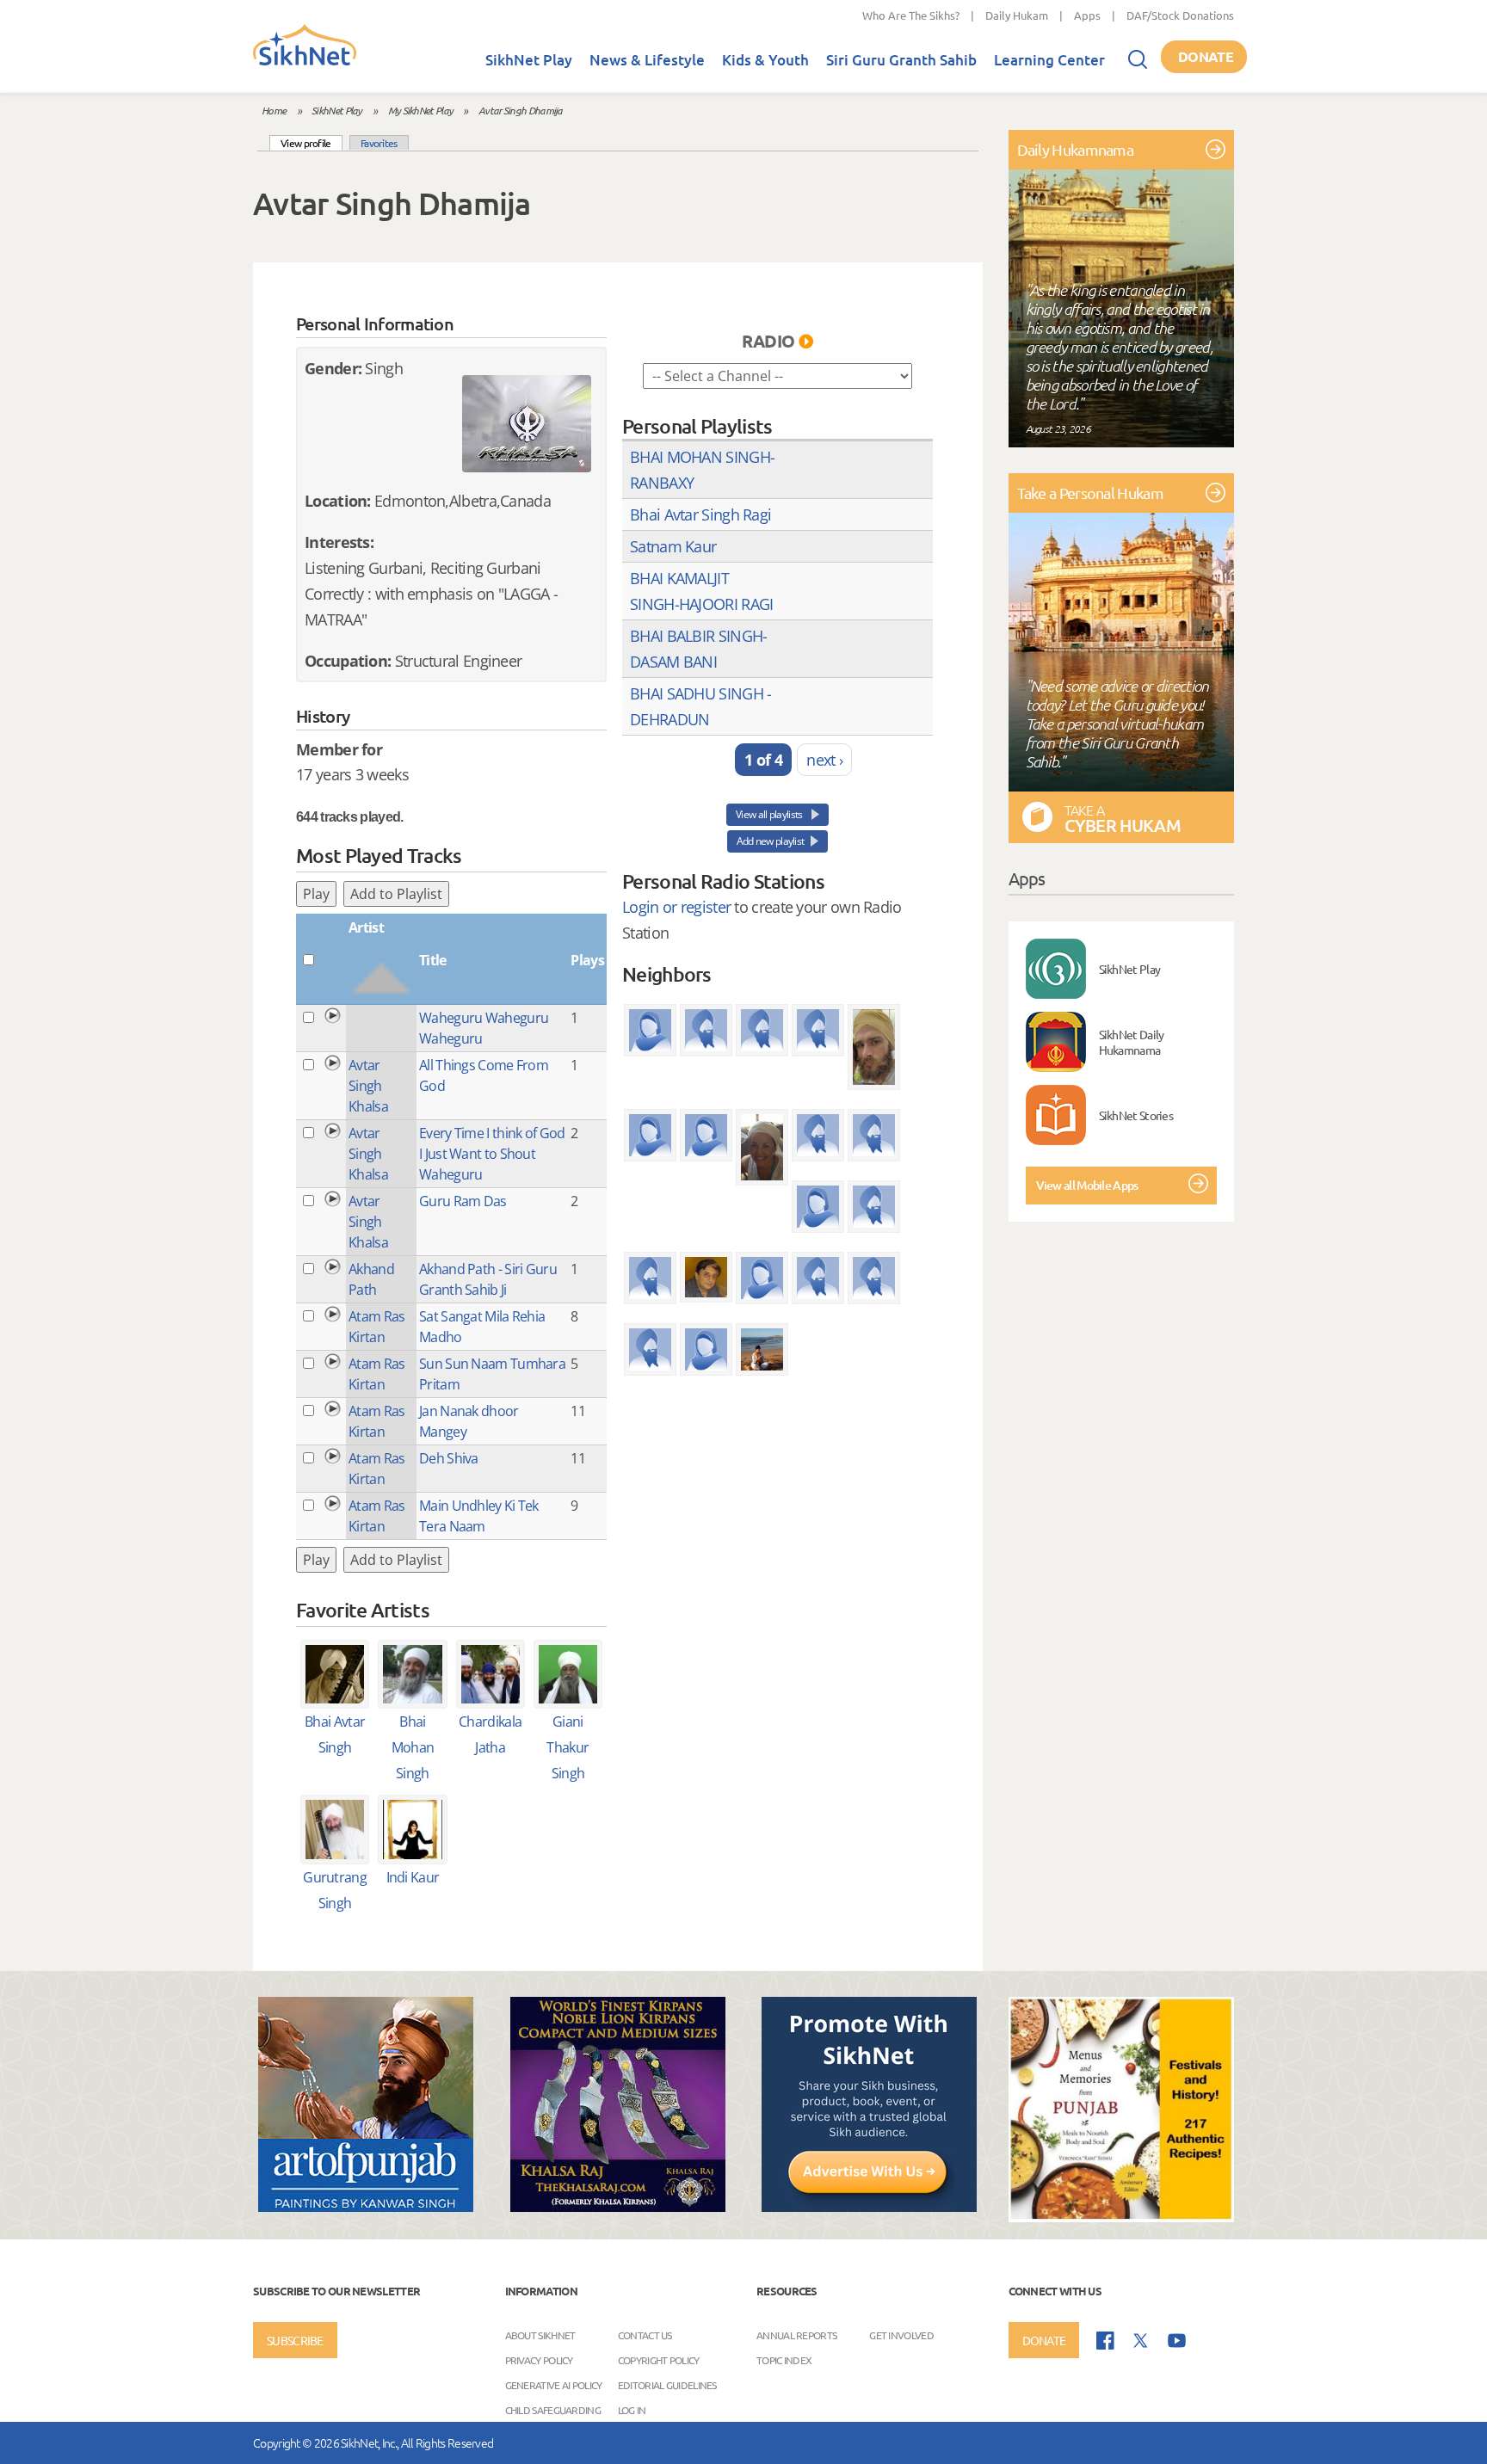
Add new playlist (771, 841)
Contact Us (645, 2335)
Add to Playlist (396, 894)
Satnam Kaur (673, 546)
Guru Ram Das (463, 1201)
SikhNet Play (529, 60)
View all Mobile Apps (1087, 1185)
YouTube (1177, 2341)
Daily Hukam (1017, 15)
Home (274, 110)
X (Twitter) (1141, 2341)
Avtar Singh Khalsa (368, 1086)
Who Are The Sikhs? (911, 15)
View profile (312, 142)
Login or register (676, 907)
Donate (1206, 56)
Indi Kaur (413, 1877)
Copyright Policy (659, 2360)
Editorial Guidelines (667, 2385)
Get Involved (901, 2335)
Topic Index (784, 2360)
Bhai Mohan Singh (413, 1747)
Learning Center (1049, 60)
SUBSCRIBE (295, 2340)
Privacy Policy (539, 2360)
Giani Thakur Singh (568, 1747)
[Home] (305, 62)
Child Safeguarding (553, 2410)
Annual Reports (796, 2335)
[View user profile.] (527, 424)
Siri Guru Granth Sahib (901, 60)
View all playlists (770, 814)
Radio (768, 341)
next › (824, 760)
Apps (1087, 15)
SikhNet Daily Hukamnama (1132, 1042)
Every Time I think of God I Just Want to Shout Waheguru (492, 1154)
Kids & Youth (765, 60)
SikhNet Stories (1136, 1115)
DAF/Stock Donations (1180, 15)
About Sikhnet (540, 2335)
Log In (632, 2410)
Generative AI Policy (554, 2385)
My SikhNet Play (421, 110)
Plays (587, 960)
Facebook (1105, 2341)
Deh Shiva (449, 1458)
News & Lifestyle (647, 60)
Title (433, 960)
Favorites (379, 143)
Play (316, 894)
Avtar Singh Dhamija (521, 110)
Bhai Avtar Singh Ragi (700, 514)
